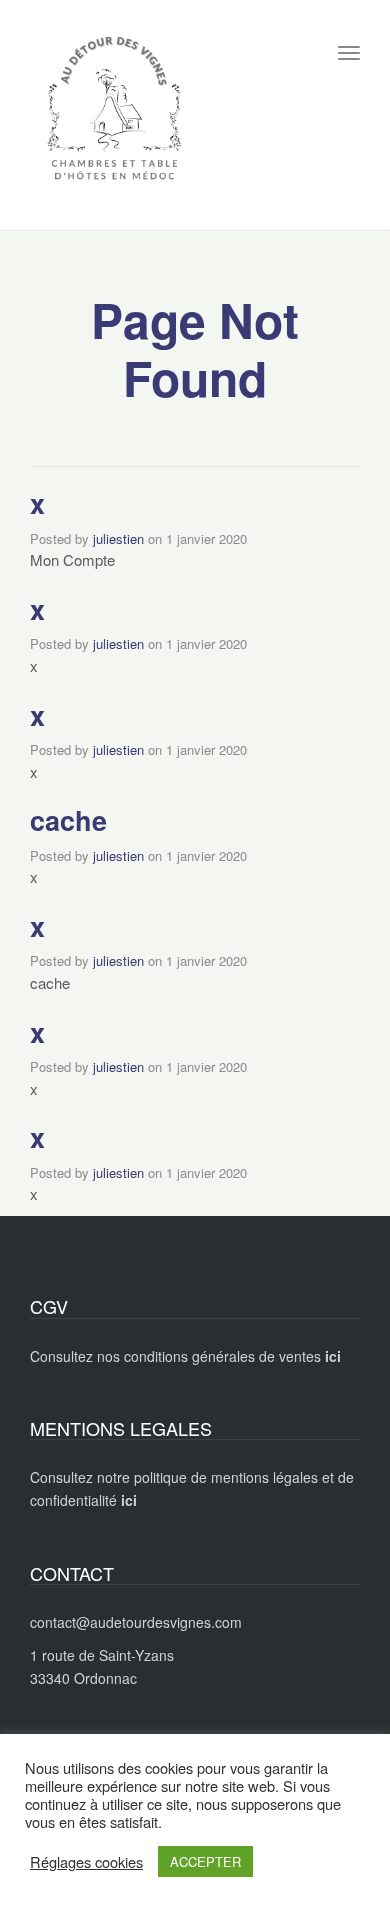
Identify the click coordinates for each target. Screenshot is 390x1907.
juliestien (118, 538)
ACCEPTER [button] (205, 1861)
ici (129, 1500)
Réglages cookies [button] (86, 1862)
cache (68, 820)
